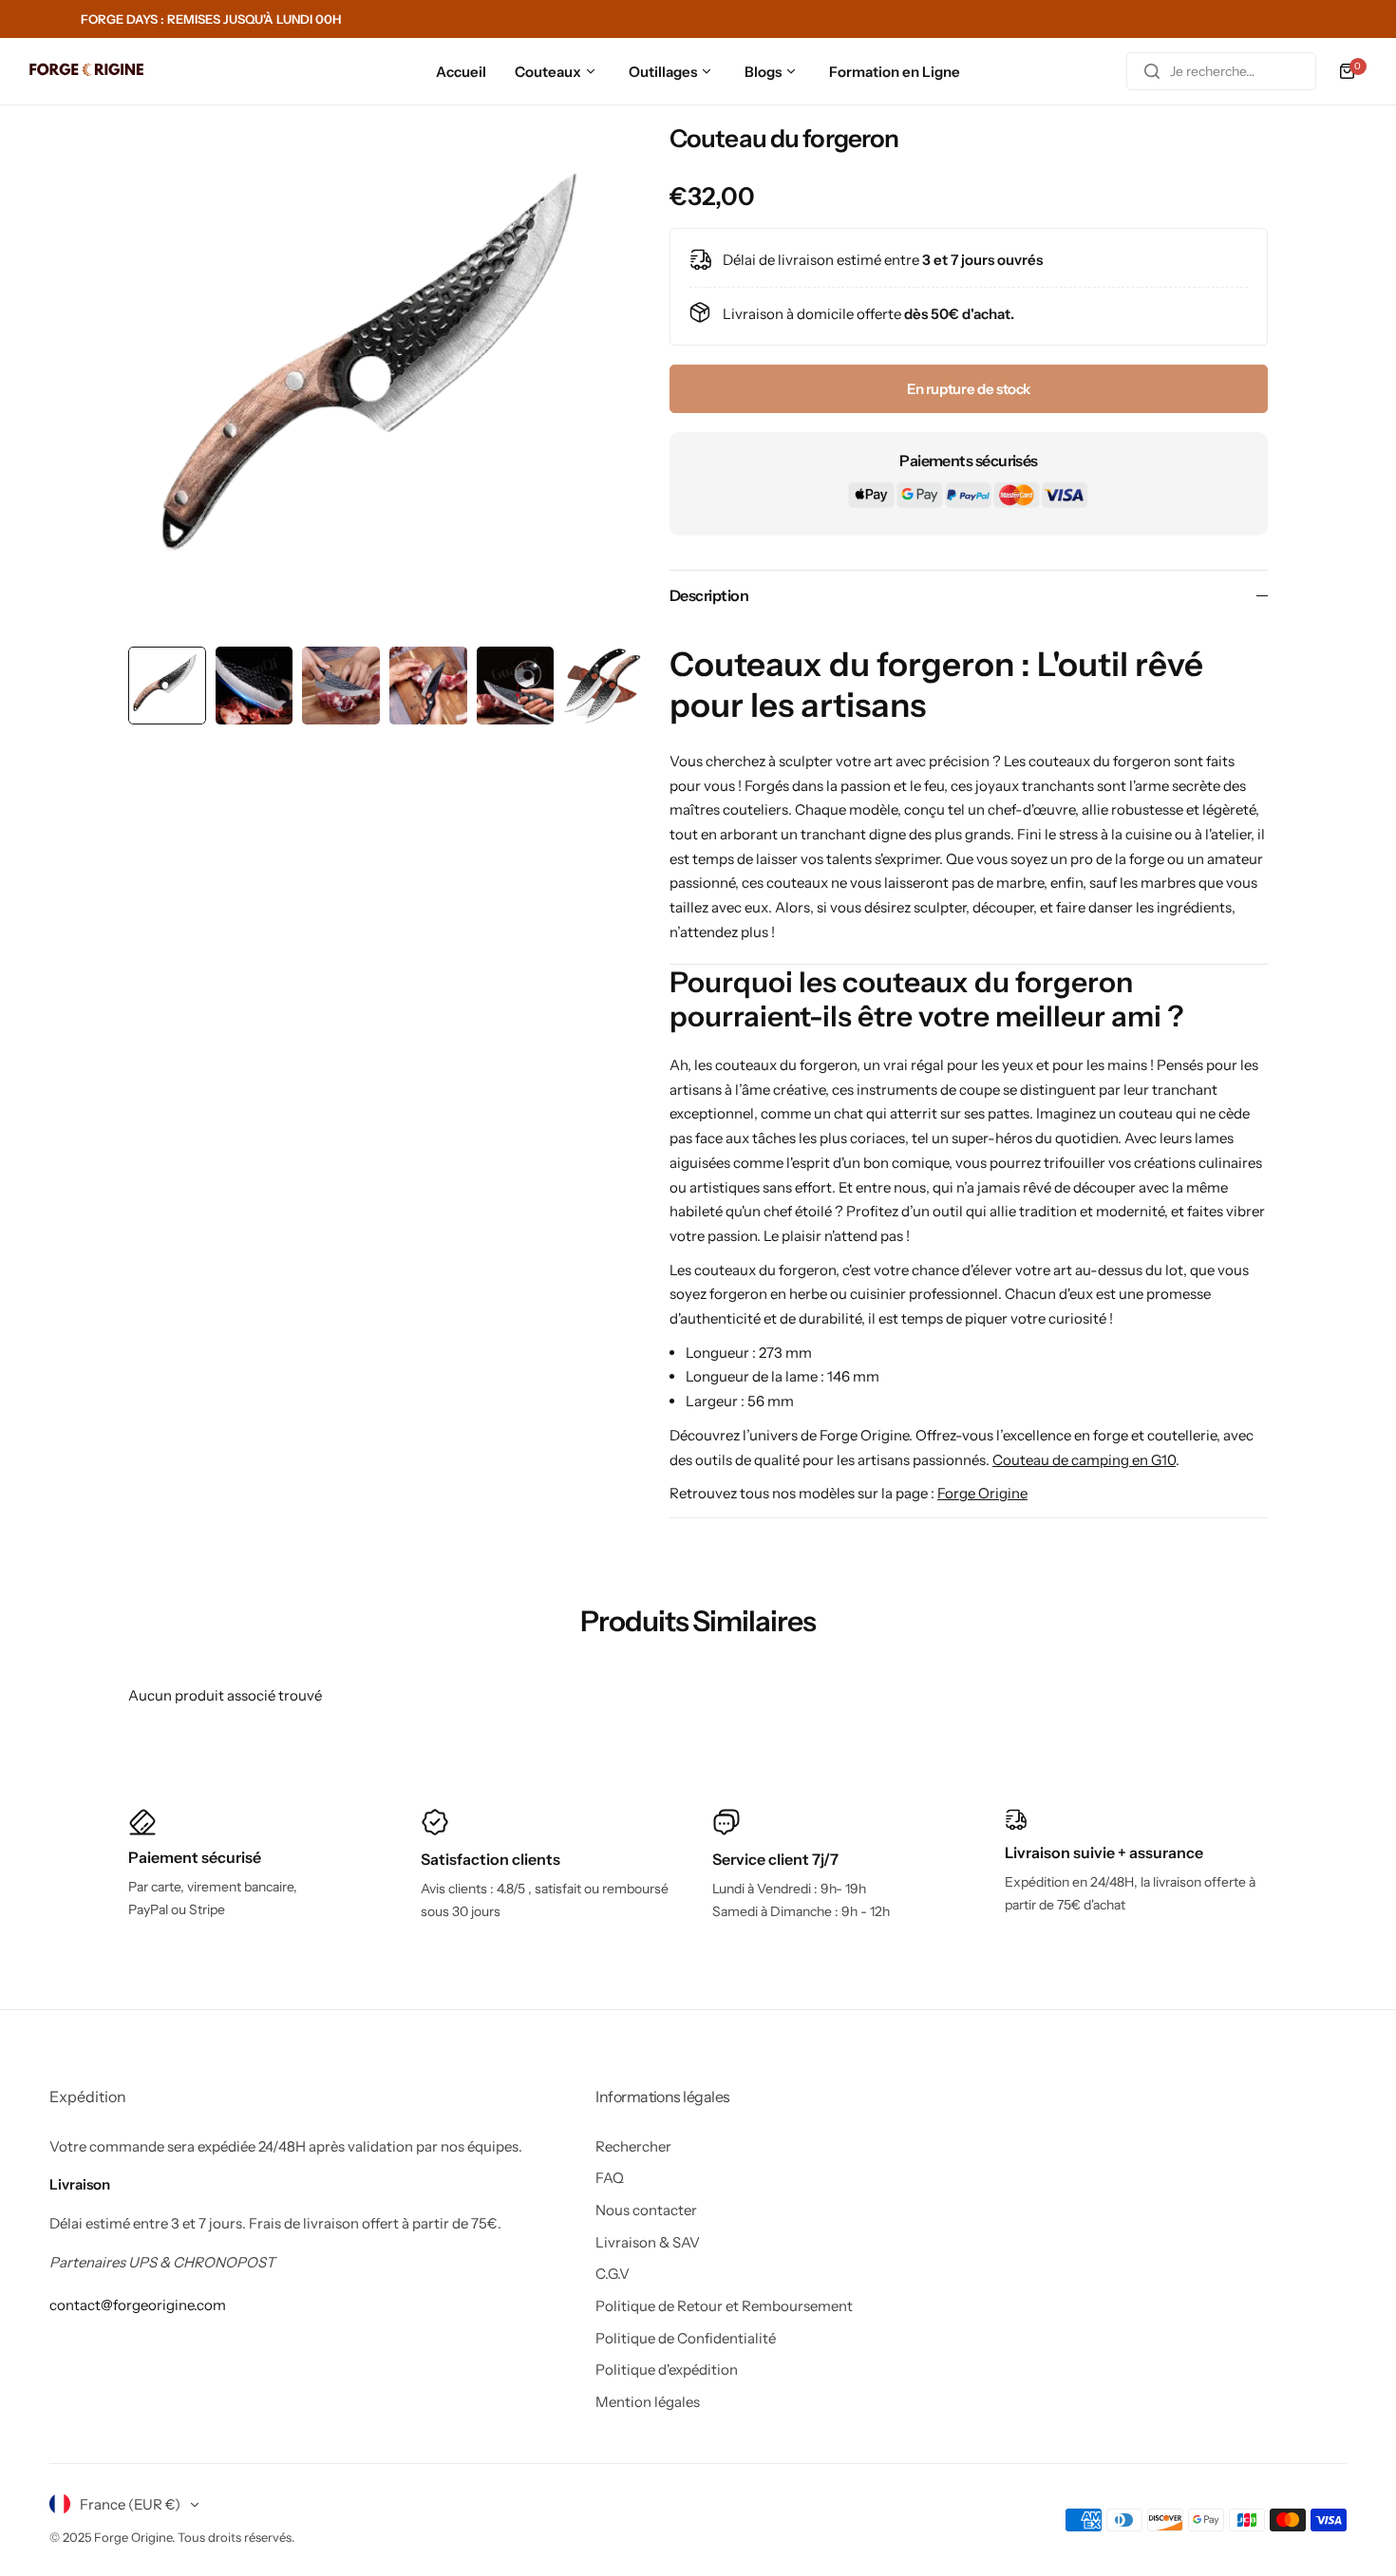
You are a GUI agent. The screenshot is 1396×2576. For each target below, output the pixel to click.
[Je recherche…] (1152, 71)
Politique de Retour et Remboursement (724, 2306)
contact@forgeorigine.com (138, 2305)
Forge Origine (982, 1493)
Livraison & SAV (648, 2242)
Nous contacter (646, 2210)
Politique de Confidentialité (686, 2338)
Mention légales (648, 2402)
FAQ (610, 2178)
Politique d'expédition (667, 2369)
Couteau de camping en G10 (1084, 1460)
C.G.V (613, 2274)
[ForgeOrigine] (86, 72)
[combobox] (1221, 71)
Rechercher (633, 2146)
